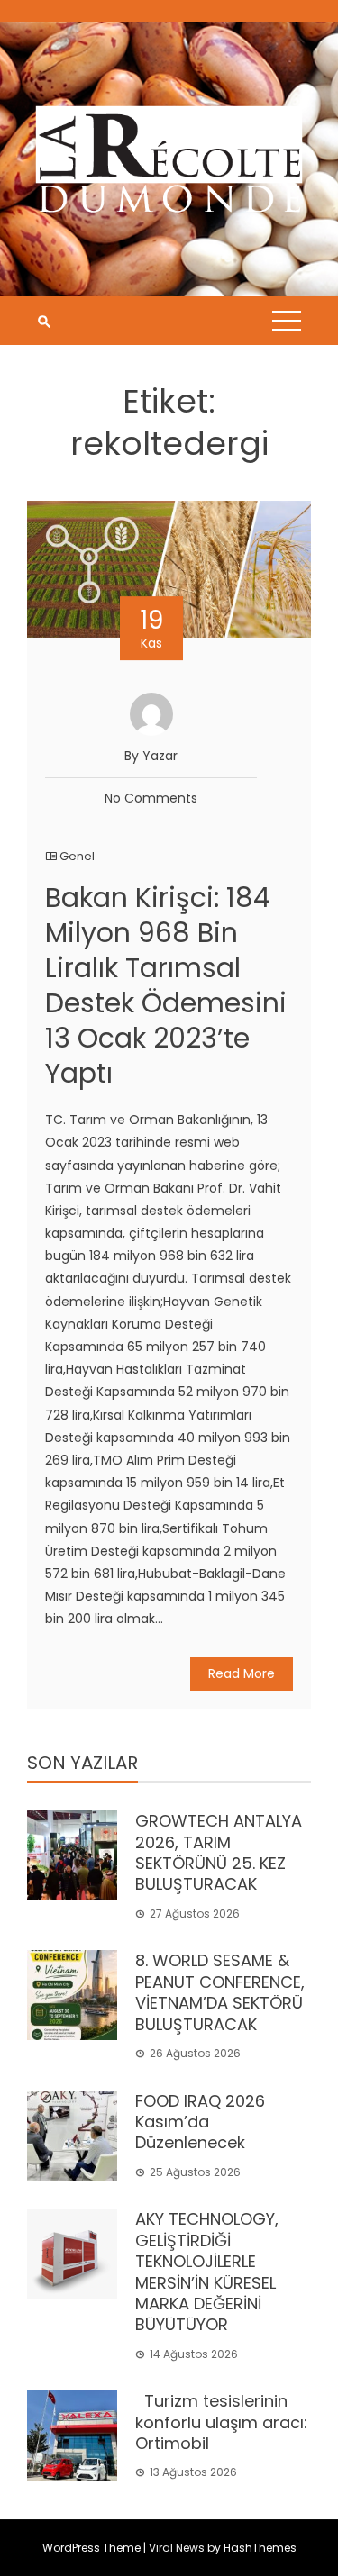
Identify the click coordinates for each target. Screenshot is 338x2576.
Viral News (177, 2548)
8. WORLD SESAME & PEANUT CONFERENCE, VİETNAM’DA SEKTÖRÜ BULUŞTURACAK (220, 1992)
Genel (77, 856)
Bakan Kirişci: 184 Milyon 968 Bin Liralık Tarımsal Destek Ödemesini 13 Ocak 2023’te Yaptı (166, 985)
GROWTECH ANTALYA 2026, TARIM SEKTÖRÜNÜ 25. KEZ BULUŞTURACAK (219, 1852)
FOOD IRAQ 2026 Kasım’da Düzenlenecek (200, 2122)
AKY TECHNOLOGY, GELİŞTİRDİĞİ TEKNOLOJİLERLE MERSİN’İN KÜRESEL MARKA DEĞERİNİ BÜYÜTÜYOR (207, 2272)
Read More (242, 1673)
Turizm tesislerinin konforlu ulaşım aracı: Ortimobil (221, 2422)
